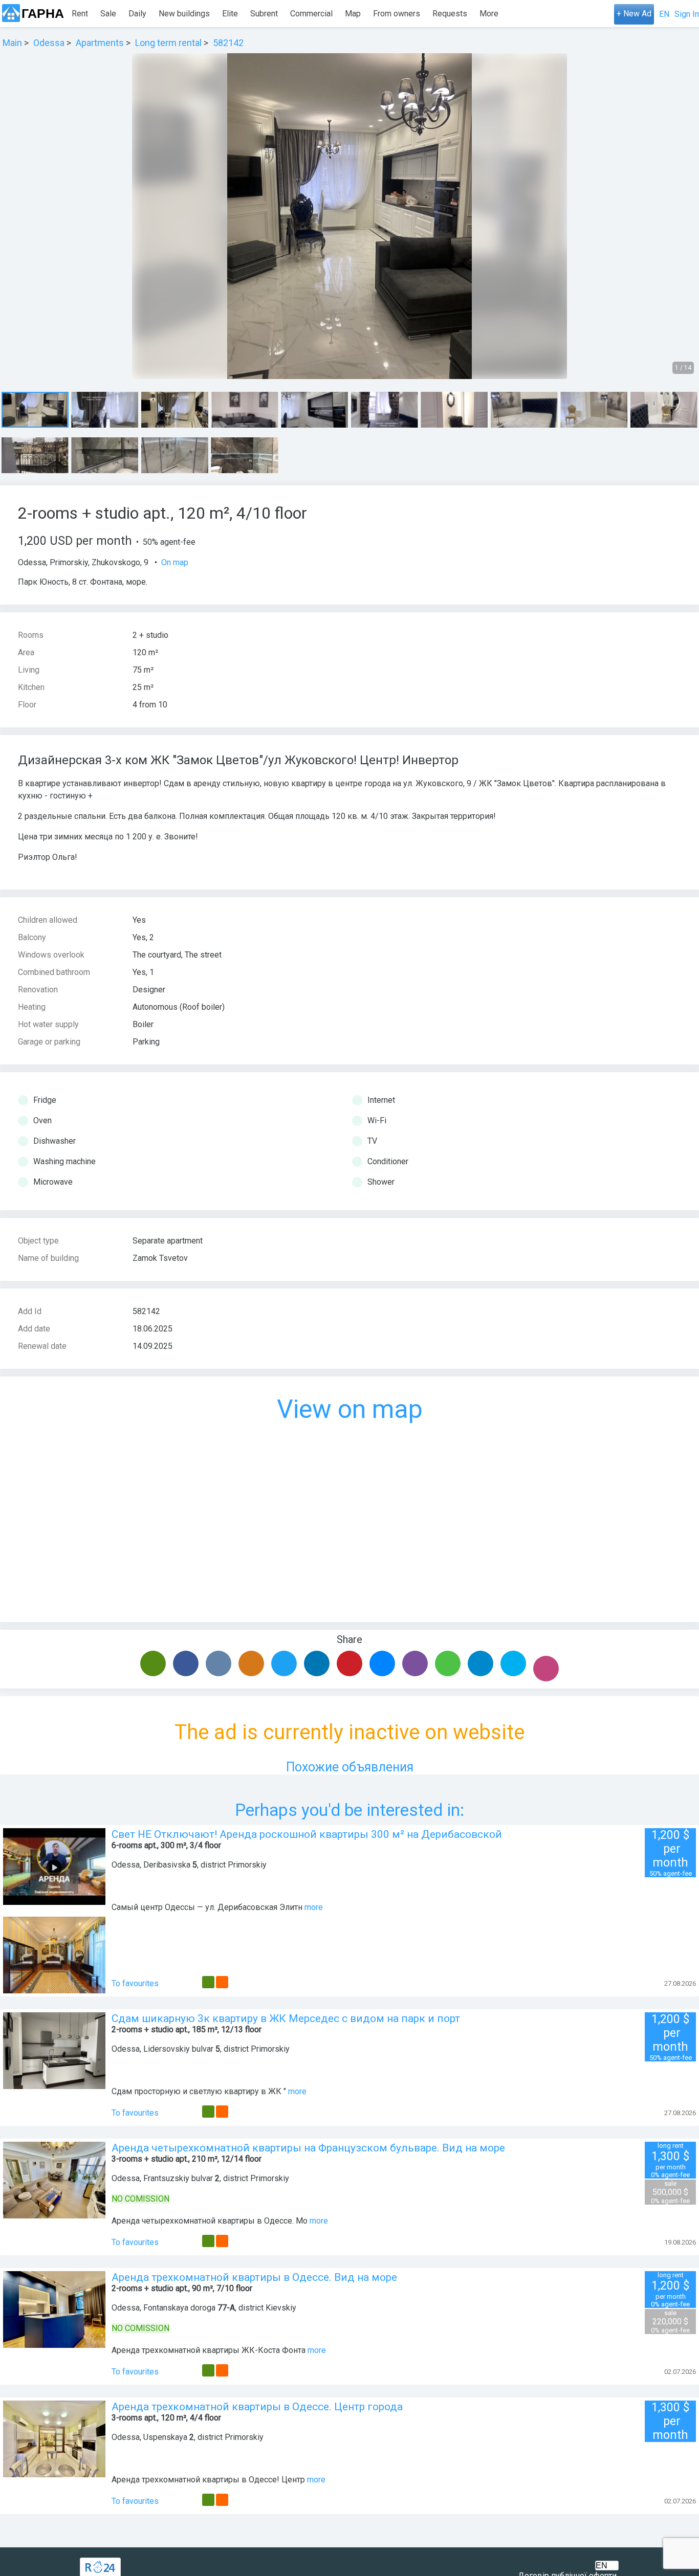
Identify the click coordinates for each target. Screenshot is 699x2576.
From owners (397, 14)
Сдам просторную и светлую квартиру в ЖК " (199, 2091)
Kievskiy (281, 2308)
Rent (80, 14)
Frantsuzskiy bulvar (178, 2178)
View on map (350, 1409)
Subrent (264, 14)
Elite (230, 14)
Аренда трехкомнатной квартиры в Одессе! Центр (208, 2480)
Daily (137, 14)
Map (353, 14)
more (314, 1907)
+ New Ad (634, 14)
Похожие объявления (350, 1767)
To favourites (135, 1983)
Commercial (311, 14)
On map (175, 562)
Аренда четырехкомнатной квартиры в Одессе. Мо (210, 2221)
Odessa (32, 562)
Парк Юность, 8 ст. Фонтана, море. (83, 582)
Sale (108, 14)
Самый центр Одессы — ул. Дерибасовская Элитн (207, 1907)
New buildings (184, 14)
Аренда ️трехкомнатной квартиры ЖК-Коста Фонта (209, 2350)
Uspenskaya (165, 2437)
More (489, 14)
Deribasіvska (167, 1865)
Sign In (687, 14)
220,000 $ (670, 2322)
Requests (450, 14)
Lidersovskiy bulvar (178, 2049)
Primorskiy (69, 562)
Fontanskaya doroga (179, 2308)
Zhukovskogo (116, 562)
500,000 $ (670, 2192)
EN (664, 14)
